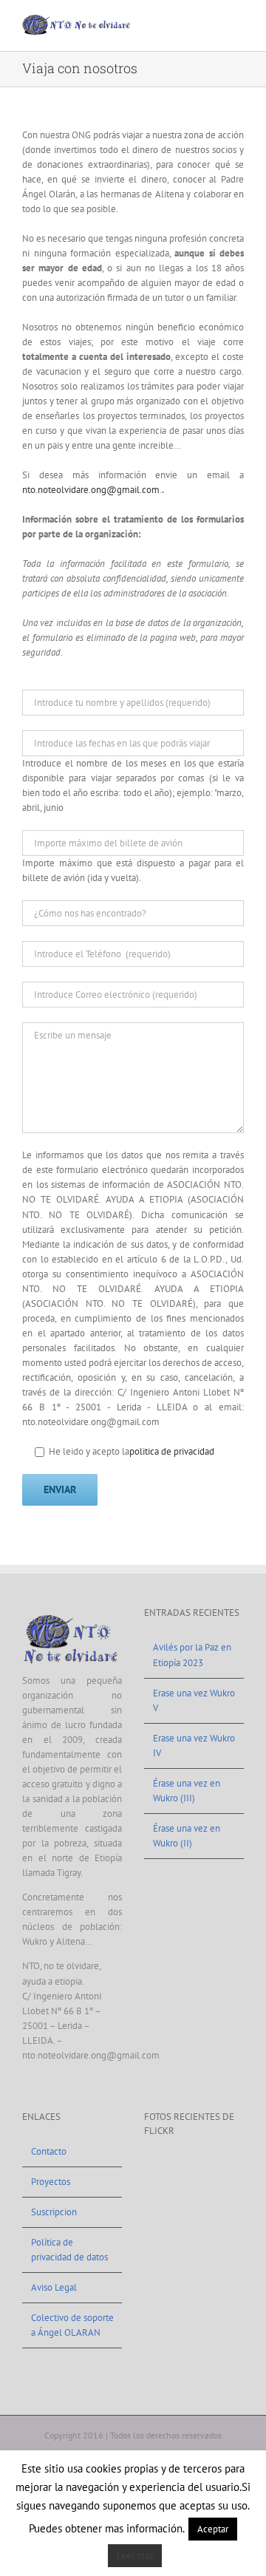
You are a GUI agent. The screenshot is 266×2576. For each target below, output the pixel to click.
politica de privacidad (172, 1451)
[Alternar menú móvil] (238, 26)
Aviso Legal (54, 2287)
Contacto (49, 2151)
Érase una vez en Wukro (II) (187, 1836)
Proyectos (51, 2182)
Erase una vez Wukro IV (194, 1746)
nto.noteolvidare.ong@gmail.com (91, 490)
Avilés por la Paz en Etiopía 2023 (192, 1655)
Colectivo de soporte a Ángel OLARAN (72, 2325)
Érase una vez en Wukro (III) (187, 1791)
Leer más (135, 2556)
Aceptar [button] (213, 2529)
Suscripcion (54, 2212)
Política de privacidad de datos (69, 2250)
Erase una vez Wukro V (194, 1700)
